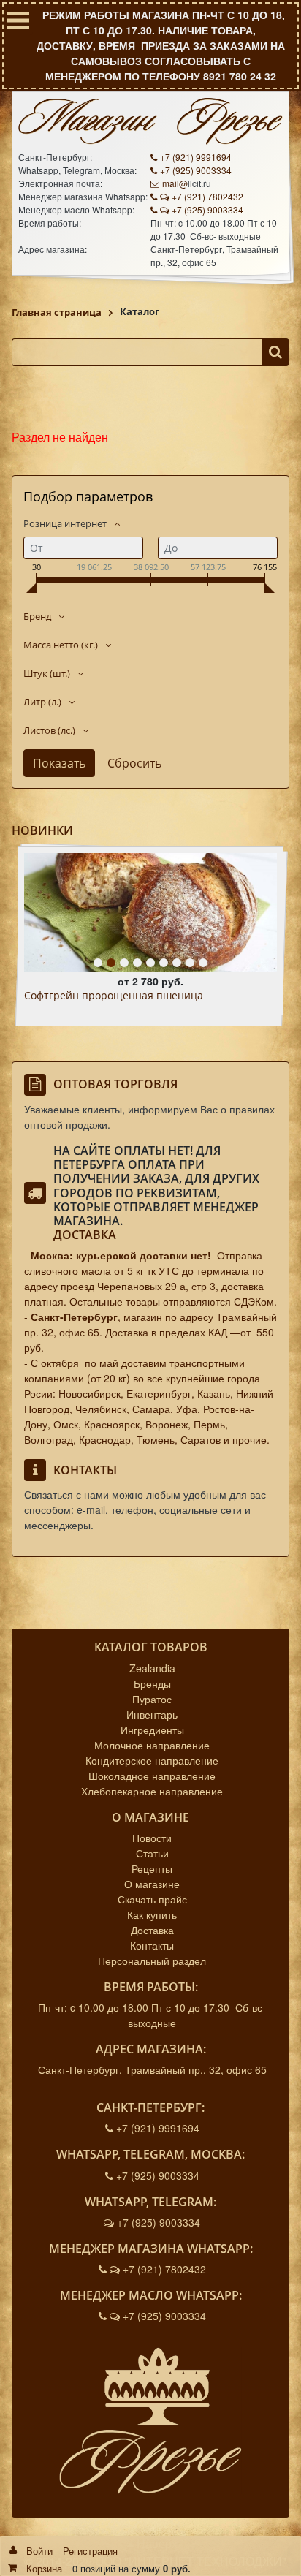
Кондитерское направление (152, 1760)
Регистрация (90, 2551)
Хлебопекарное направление (152, 1791)
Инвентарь (152, 1714)
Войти (39, 2551)
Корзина (44, 2568)
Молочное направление (152, 1745)
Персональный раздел (152, 1961)
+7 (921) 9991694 (196, 157)
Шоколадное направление (152, 1776)
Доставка (85, 1235)
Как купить (152, 1914)
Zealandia (152, 1668)
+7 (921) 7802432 (207, 196)
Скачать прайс (152, 1899)
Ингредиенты (152, 1730)
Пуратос (152, 1699)
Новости (152, 1838)
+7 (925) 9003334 (196, 170)
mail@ (175, 183)
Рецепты (152, 1868)
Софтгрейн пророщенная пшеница (114, 996)
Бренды (152, 1683)
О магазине (152, 1884)
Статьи (152, 1853)
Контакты (152, 1945)
